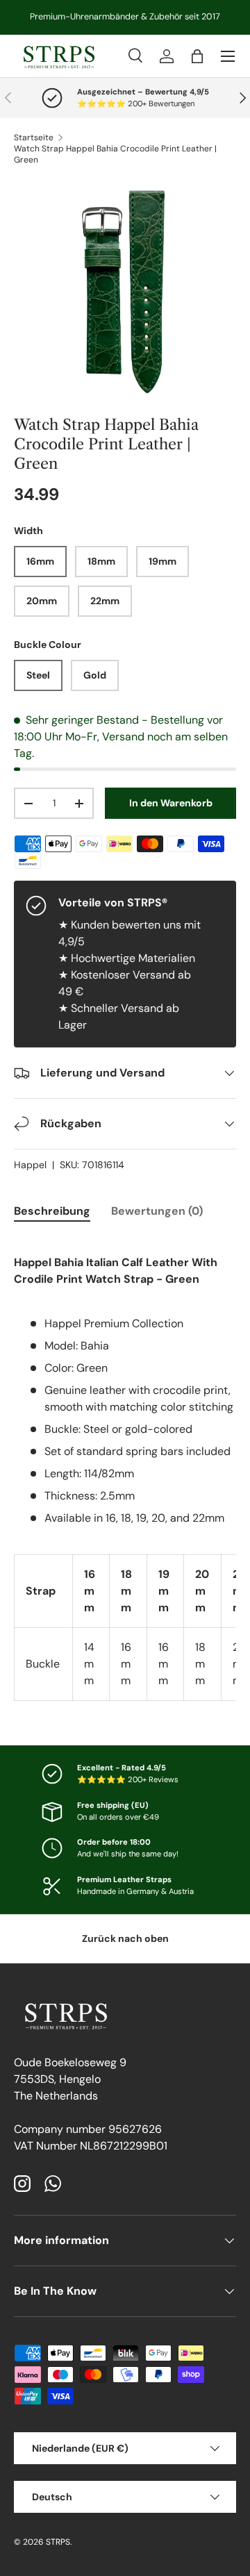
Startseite (34, 138)
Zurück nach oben (125, 1938)
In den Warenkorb (171, 803)
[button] (197, 56)
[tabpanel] (125, 1469)
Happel (30, 1165)
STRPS (58, 2542)
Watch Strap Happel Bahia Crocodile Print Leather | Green (115, 154)
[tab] (52, 1211)
